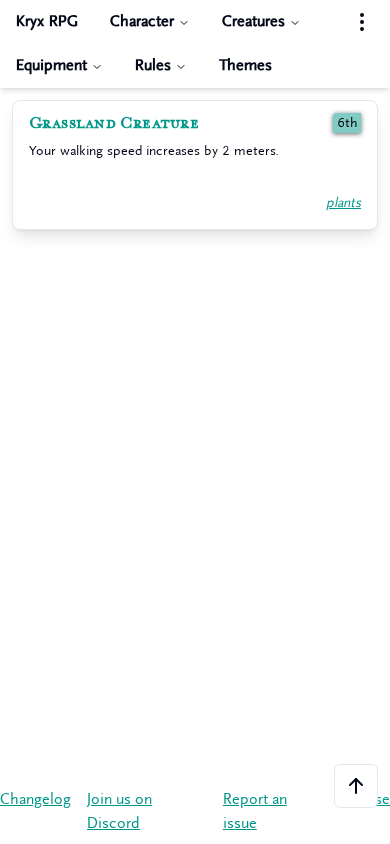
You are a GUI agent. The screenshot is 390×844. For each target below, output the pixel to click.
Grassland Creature (114, 123)
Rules (153, 65)
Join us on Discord (119, 811)
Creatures (253, 21)
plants (343, 202)
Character (142, 21)
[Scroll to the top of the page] (356, 786)
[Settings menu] (362, 22)
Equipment (51, 65)
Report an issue (255, 811)
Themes (245, 65)
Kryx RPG (47, 21)
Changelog (35, 799)
